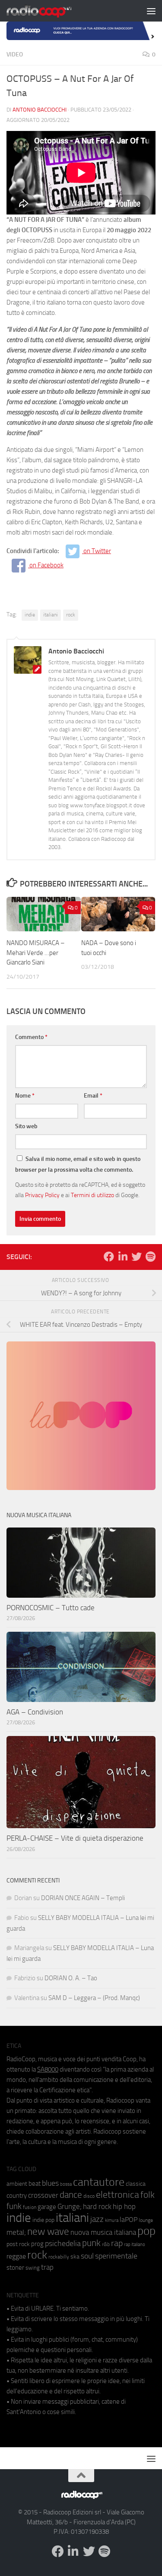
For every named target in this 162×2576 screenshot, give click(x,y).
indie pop (43, 2220)
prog (37, 2244)
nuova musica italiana (103, 2232)
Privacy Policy (42, 1195)
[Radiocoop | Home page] (50, 11)
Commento (31, 1037)
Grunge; (70, 2207)
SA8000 (48, 2069)
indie (30, 615)
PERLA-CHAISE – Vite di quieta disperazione (75, 1838)
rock (71, 615)
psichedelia (63, 2243)
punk (91, 2243)
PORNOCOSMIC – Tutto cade (51, 1608)
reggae (16, 2256)
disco (89, 2196)
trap (47, 2267)
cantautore (99, 2182)
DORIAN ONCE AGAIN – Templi (83, 1898)
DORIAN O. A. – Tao (71, 1978)
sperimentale (116, 2256)
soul (87, 2256)
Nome (25, 1096)
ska (75, 2257)
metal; (16, 2232)
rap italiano (135, 2245)
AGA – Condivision (35, 1712)
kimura (112, 2220)
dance (71, 2195)
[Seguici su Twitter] (137, 1257)
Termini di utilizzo (92, 1195)
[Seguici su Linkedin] (123, 1257)
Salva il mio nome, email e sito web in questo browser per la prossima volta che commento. (78, 1164)
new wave (48, 2232)
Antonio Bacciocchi (40, 110)
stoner (15, 2268)
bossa (66, 2184)
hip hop (124, 2206)
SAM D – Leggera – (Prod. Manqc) (94, 1998)
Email (93, 1096)
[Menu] (151, 11)
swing (33, 2268)
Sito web (26, 1126)
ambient (17, 2184)
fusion (30, 2207)
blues (50, 2183)
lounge (146, 2220)
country (17, 2196)
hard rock (97, 2207)
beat (35, 2184)
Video (15, 54)
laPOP (129, 2220)
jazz (97, 2219)
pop (146, 2231)
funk (14, 2206)
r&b (106, 2244)
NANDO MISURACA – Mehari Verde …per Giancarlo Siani (36, 953)
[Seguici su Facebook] (109, 1257)
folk (148, 2195)
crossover (43, 2195)
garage (47, 2207)
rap (117, 2243)
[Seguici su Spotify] (150, 1257)
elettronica (118, 2195)
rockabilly (59, 2257)
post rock (18, 2244)
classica (136, 2184)
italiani (51, 615)
